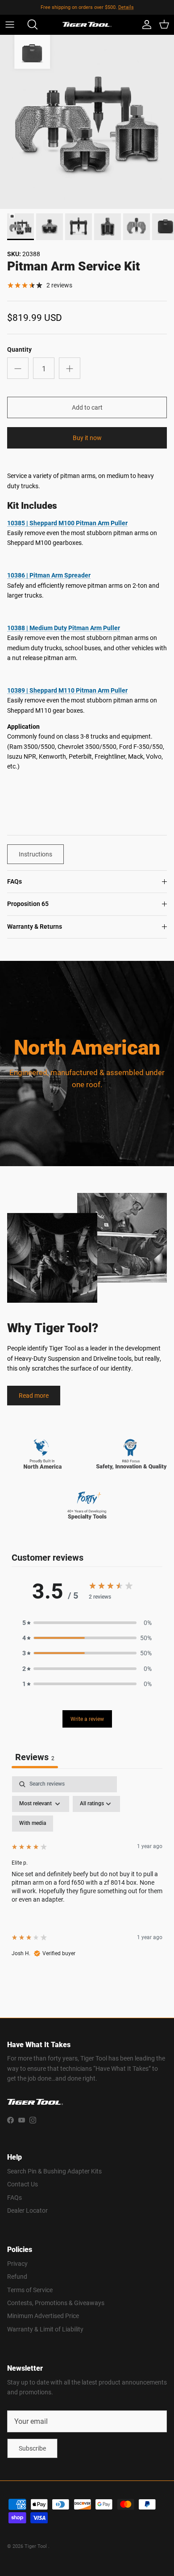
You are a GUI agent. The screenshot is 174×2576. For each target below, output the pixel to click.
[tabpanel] (87, 1874)
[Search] (29, 25)
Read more (34, 1395)
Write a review (87, 1719)
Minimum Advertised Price (43, 2316)
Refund (17, 2276)
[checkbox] (33, 1824)
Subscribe (32, 2448)
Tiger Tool (36, 2546)
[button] (87, 1623)
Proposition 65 (28, 904)
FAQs (14, 881)
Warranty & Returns (35, 927)
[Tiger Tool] (87, 25)
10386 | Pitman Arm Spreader (49, 575)
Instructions (35, 854)
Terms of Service (30, 2290)
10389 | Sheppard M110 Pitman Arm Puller (67, 690)
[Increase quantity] (70, 368)
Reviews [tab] (35, 1757)
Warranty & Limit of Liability (45, 2329)
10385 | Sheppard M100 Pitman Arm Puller (67, 523)
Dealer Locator (27, 2210)
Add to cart (87, 407)
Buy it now (87, 438)
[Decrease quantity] (18, 368)
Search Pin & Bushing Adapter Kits (54, 2171)
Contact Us (23, 2184)
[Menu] (10, 25)
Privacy (17, 2263)
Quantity (19, 349)
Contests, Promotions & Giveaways (56, 2303)
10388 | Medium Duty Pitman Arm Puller (64, 628)
